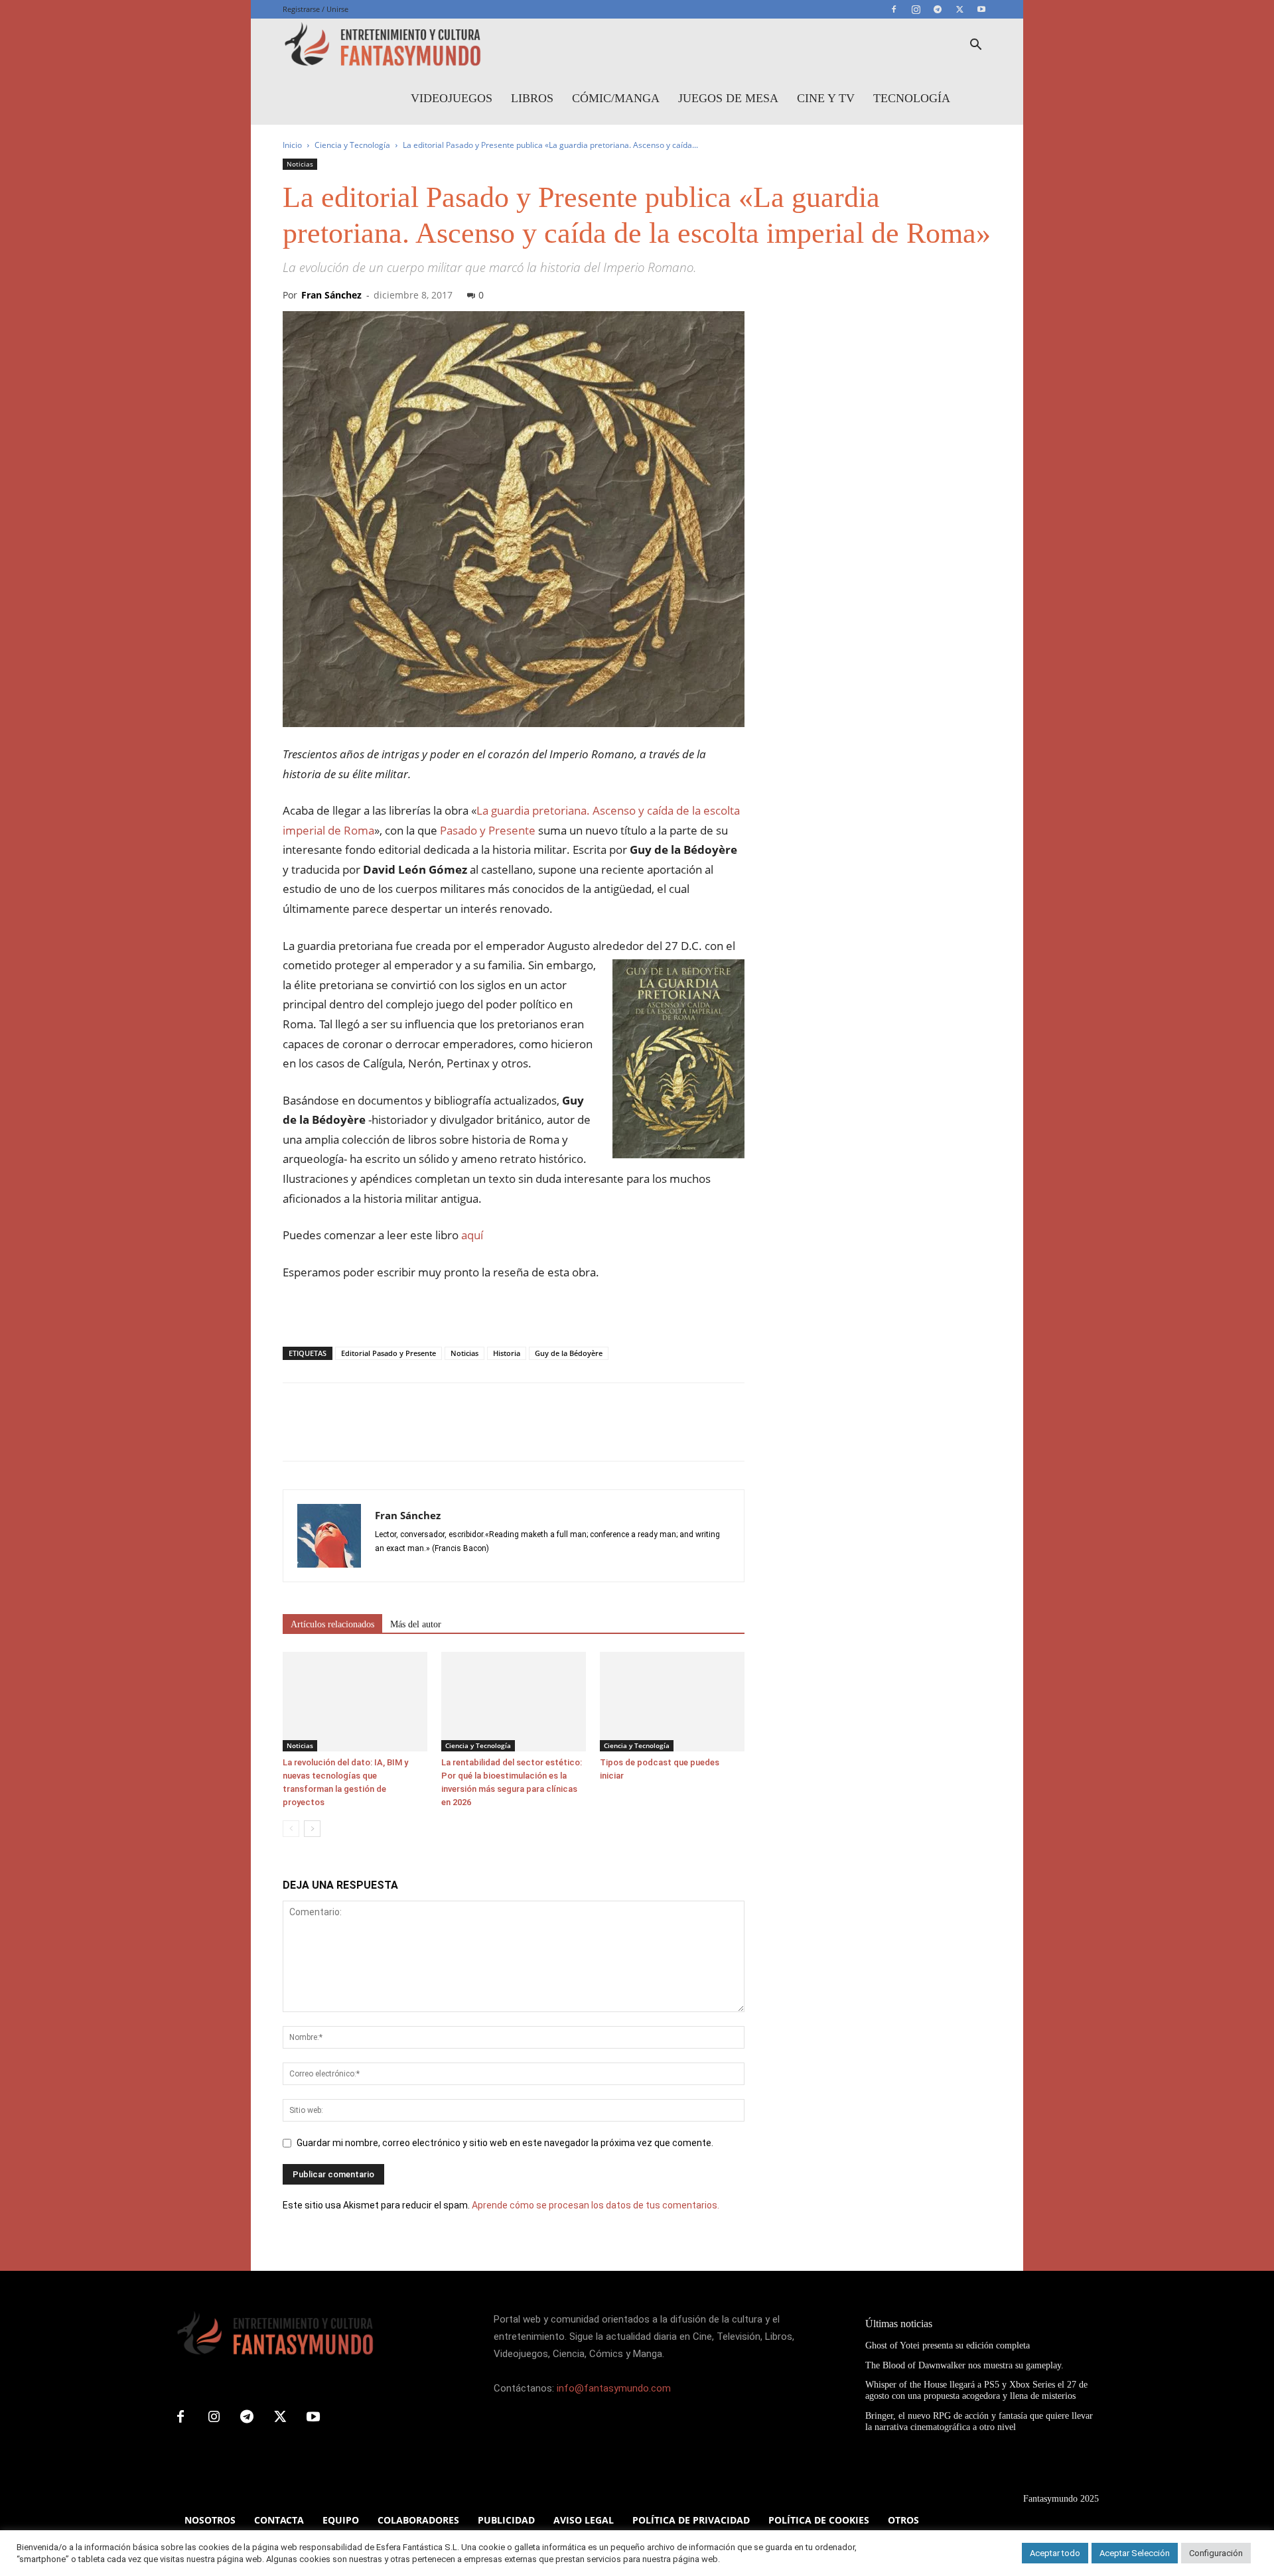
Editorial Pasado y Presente (389, 1353)
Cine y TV (826, 98)
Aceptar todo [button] (1055, 2553)
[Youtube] (981, 9)
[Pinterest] (357, 1434)
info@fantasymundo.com (614, 2388)
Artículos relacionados (332, 1624)
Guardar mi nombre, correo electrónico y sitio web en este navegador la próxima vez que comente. (505, 2143)
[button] (975, 46)
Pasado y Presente (488, 830)
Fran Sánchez (331, 295)
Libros (532, 98)
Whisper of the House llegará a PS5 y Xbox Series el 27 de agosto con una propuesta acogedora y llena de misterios (976, 2390)
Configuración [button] (1216, 2553)
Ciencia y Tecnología (352, 145)
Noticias (300, 164)
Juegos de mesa (728, 98)
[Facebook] (894, 9)
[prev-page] (291, 1829)
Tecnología (912, 98)
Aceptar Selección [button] (1135, 2553)
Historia (507, 1353)
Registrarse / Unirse (316, 9)
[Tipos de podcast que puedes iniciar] (672, 1702)
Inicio (292, 145)
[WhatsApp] (388, 1434)
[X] (959, 9)
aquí (472, 1235)
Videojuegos (452, 98)
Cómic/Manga (616, 98)
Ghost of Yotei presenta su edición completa (948, 2345)
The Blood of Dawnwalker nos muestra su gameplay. (964, 2365)
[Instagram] (916, 9)
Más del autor (416, 1624)
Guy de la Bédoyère (569, 1353)
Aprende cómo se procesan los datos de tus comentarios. (596, 2205)
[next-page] (312, 1829)
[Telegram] (938, 9)
